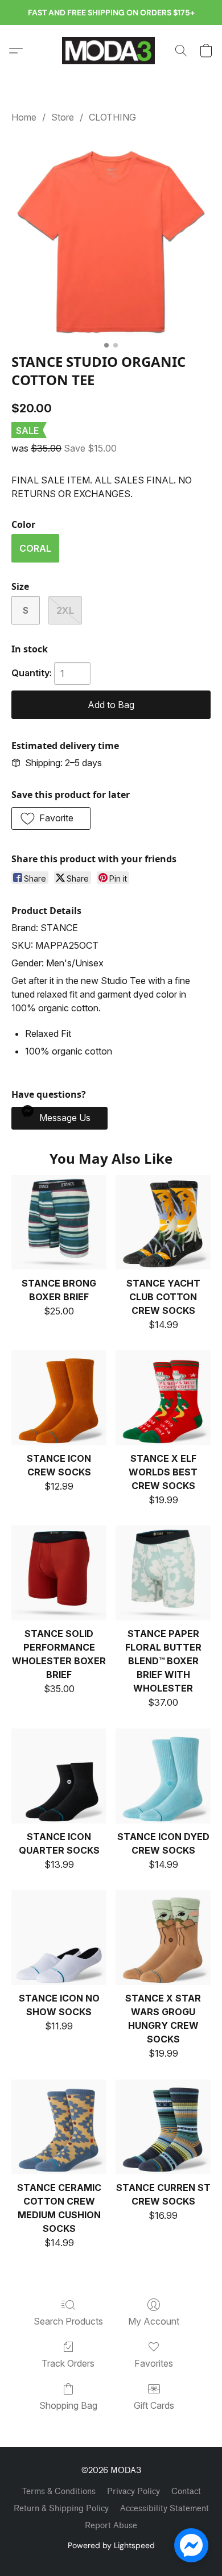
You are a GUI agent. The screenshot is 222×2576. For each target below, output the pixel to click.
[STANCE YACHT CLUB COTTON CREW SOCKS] (163, 1223)
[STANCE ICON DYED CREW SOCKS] (163, 1776)
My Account (154, 2321)
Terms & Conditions (59, 2492)
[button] (111, 51)
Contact (186, 2492)
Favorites (154, 2363)
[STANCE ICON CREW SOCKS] (59, 1398)
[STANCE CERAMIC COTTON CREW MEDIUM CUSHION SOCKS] (59, 2127)
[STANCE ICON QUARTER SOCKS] (59, 1776)
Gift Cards (154, 2405)
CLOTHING (112, 117)
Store (63, 117)
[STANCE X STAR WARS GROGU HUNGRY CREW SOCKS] (163, 1938)
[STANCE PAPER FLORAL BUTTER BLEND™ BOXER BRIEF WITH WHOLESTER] (163, 1573)
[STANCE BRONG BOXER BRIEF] (59, 1223)
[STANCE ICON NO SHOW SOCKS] (59, 1938)
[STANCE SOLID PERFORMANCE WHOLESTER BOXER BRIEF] (59, 1573)
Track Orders (68, 2363)
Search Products (68, 2321)
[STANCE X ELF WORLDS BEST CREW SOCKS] (163, 1398)
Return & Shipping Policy (61, 2509)
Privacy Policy (133, 2492)
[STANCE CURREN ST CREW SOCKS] (163, 2127)
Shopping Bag (68, 2405)
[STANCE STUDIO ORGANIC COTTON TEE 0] (111, 236)
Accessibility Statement (165, 2509)
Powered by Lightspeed (111, 2545)
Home (24, 117)
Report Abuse (111, 2526)
